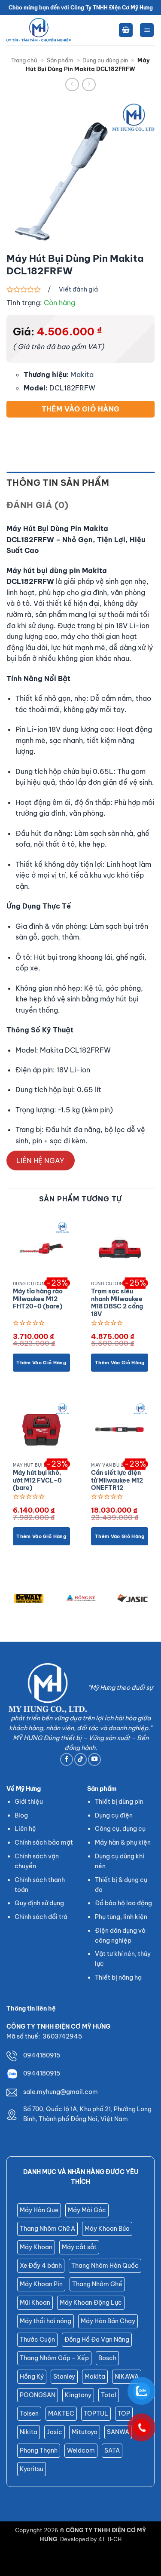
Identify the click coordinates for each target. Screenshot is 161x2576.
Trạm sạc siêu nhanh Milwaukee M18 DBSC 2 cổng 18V (117, 1303)
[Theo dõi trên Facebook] (67, 1759)
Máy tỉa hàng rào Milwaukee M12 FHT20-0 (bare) (38, 1299)
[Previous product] (89, 84)
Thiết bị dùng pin (119, 1802)
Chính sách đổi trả (41, 1917)
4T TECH (110, 2539)
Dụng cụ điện (114, 1815)
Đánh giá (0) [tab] (38, 505)
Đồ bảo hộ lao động (123, 1903)
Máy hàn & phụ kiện (123, 1842)
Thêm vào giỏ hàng (81, 409)
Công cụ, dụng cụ (120, 1829)
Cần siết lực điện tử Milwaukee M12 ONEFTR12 (117, 1480)
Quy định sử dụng (39, 1903)
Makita (82, 375)
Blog (21, 1815)
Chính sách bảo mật (44, 1842)
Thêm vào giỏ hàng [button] (41, 1363)
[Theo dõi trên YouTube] (94, 1759)
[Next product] (72, 84)
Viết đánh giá (78, 289)
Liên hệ (25, 1829)
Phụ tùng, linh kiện (121, 1917)
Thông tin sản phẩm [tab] (58, 483)
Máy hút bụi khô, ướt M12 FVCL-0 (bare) (37, 1480)
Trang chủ (24, 60)
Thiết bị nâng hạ (118, 1977)
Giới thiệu (29, 1802)
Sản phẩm (60, 60)
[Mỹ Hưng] (39, 30)
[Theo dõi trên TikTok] (81, 1759)
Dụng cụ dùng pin (105, 60)
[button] (126, 30)
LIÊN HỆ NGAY (40, 1161)
